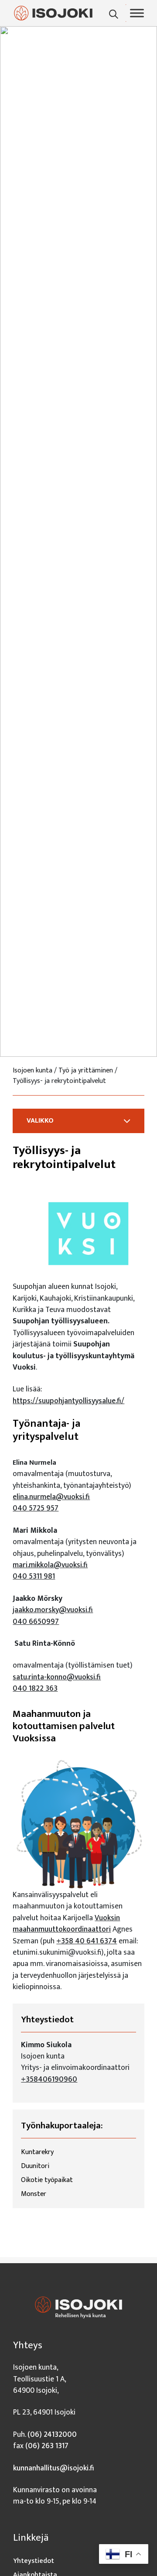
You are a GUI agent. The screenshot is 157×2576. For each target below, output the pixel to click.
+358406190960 (49, 2079)
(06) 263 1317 (47, 2446)
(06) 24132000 (52, 2434)
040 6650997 (36, 1622)
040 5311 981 (34, 1576)
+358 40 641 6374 (87, 1941)
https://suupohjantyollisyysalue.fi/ (68, 1401)
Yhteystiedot (34, 2561)
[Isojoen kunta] (53, 13)
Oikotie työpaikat (47, 2180)
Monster (34, 2194)
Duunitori (35, 2166)
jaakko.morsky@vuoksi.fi (53, 1610)
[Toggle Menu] (137, 13)
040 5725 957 (36, 1508)
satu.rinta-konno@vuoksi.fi (57, 1677)
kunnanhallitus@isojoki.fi (54, 2468)
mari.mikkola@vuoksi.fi (50, 1565)
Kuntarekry (37, 2152)
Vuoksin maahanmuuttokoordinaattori (66, 1923)
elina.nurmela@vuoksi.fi (51, 1497)
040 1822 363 (35, 1688)
